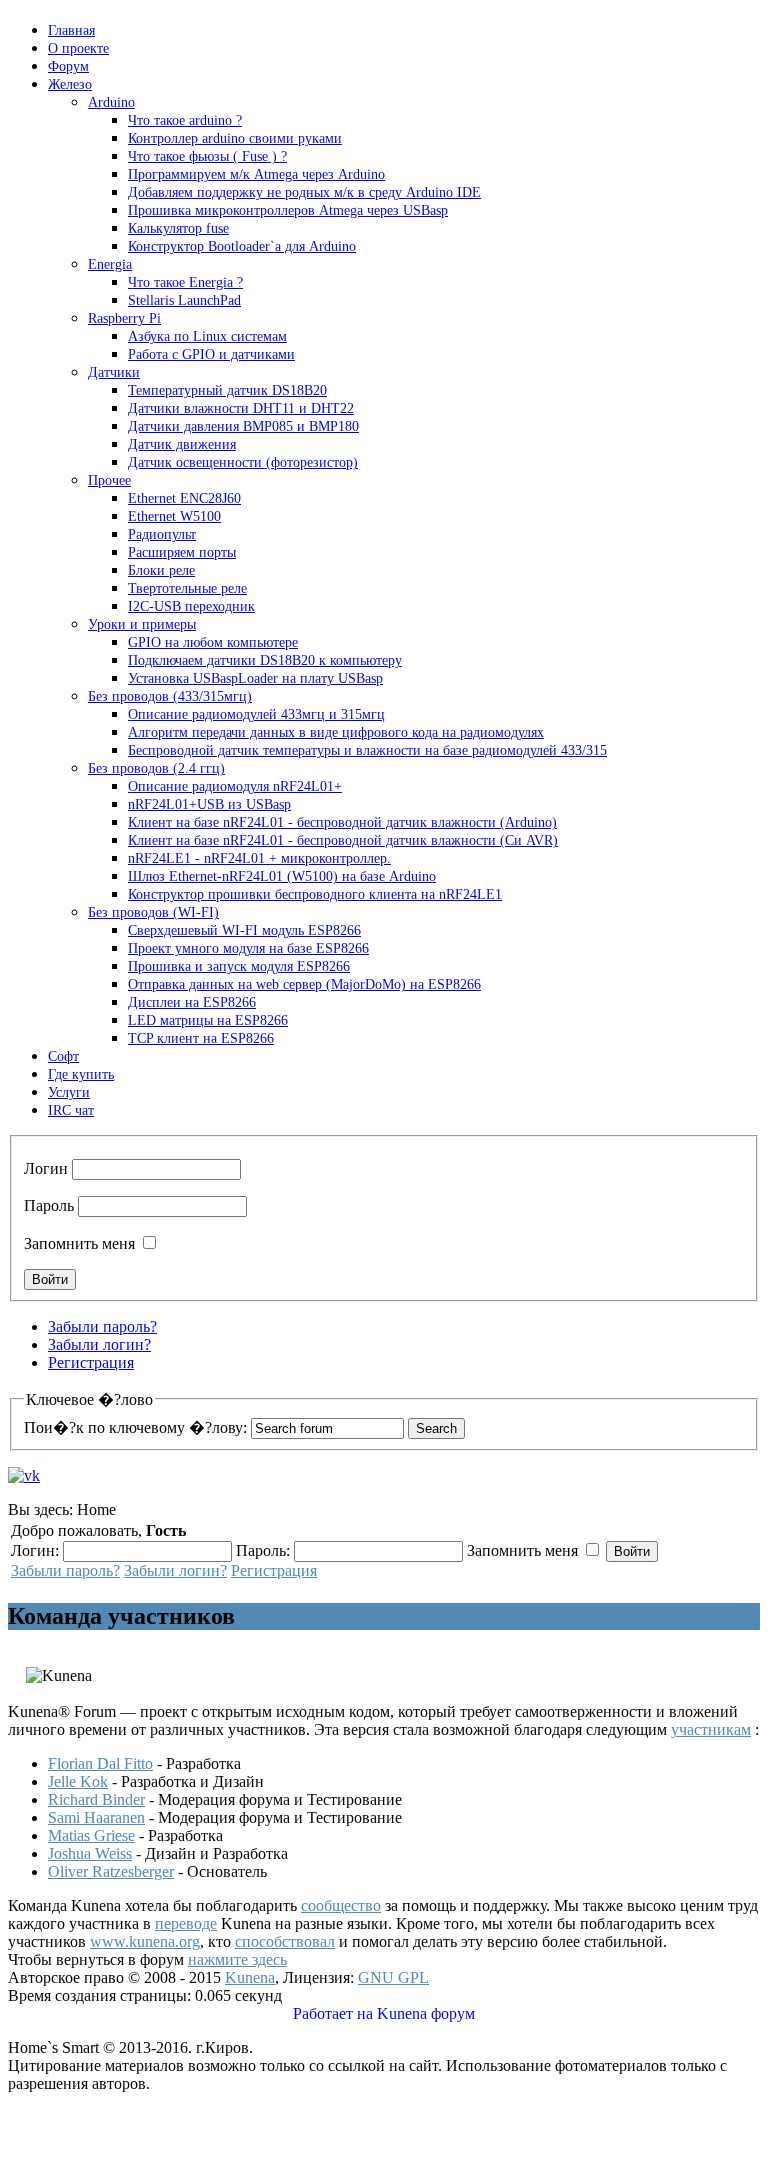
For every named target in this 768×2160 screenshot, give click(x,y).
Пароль (49, 1205)
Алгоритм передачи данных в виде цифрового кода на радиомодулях (336, 732)
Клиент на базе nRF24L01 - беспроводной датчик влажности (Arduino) (342, 822)
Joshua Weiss (90, 1853)
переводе (186, 1923)
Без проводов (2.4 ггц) (156, 768)
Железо (70, 84)
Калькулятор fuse (178, 228)
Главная (71, 30)
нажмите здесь (237, 1959)
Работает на (333, 2013)
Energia (110, 264)
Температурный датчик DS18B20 (227, 390)
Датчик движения (182, 444)
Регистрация (91, 1362)
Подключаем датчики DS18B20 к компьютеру (265, 660)
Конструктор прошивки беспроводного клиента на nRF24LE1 (315, 894)
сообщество (341, 1905)
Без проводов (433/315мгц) (170, 696)
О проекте (78, 48)
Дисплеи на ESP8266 (192, 1002)
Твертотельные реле (187, 588)
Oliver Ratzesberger (111, 1871)
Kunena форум (426, 2013)
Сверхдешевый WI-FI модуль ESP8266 (244, 930)
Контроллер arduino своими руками (235, 138)
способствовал (285, 1941)
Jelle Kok (78, 1781)
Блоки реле (161, 570)
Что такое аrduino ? (185, 120)
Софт (63, 1056)
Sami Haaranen (96, 1817)
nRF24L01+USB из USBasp (209, 804)
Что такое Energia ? (185, 282)
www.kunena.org (145, 1941)
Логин (46, 1168)
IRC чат (71, 1110)
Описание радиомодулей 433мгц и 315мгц (256, 714)
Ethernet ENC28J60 (184, 498)
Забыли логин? (99, 1344)
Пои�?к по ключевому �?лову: (135, 1427)
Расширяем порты (182, 552)
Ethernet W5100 (174, 516)
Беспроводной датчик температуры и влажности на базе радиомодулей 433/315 (367, 750)
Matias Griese (91, 1835)
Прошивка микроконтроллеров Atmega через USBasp (288, 210)
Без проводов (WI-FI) (153, 912)
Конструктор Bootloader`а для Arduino (242, 246)
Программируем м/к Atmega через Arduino (256, 174)
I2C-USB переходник (191, 606)
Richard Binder (96, 1799)
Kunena (250, 1977)
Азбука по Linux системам (207, 336)
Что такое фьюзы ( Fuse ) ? (207, 156)
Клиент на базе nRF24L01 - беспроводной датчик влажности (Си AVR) (343, 840)
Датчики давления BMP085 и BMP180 (243, 426)
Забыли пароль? (102, 1326)
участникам (711, 1729)
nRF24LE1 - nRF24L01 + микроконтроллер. (259, 858)
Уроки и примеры (142, 624)
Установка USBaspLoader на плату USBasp (255, 678)
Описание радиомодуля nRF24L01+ (235, 786)
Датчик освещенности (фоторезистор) (243, 462)
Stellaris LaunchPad (184, 300)
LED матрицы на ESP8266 (208, 1020)
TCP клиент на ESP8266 (201, 1038)
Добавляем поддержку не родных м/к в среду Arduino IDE (304, 192)
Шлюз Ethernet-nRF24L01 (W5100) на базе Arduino (282, 876)
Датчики (114, 372)
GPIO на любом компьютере (213, 642)
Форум (68, 66)
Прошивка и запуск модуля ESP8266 (239, 966)
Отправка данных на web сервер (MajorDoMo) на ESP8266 (304, 984)
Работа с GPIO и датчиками (211, 354)
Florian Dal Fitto (100, 1763)
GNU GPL (393, 1977)
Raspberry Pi (124, 318)
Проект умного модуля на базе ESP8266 (248, 948)
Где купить (81, 1074)
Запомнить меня (79, 1243)
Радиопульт (162, 534)
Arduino (111, 102)
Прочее (109, 480)
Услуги (69, 1092)
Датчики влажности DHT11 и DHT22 (241, 408)
